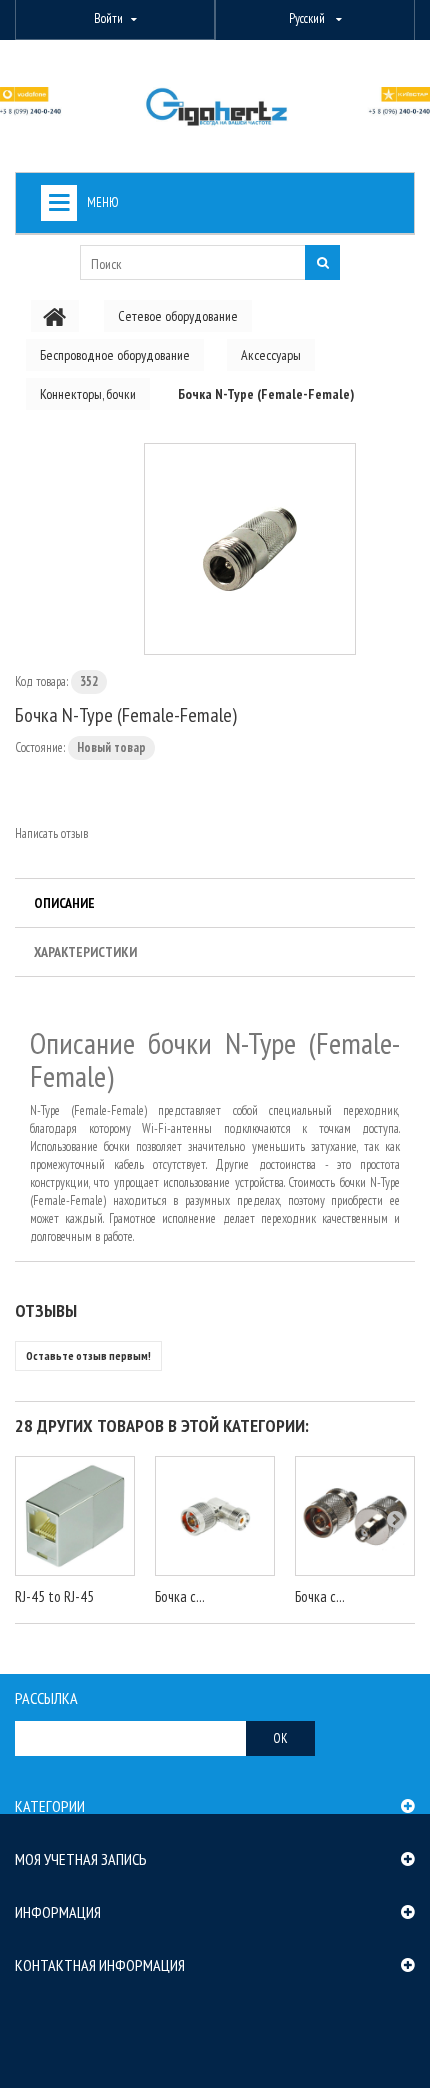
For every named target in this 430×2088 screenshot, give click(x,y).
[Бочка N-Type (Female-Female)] (250, 549)
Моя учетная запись (81, 1859)
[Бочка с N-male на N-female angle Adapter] (215, 1516)
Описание (64, 903)
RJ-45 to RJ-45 (54, 1596)
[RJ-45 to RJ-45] (75, 1516)
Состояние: (40, 747)
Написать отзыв (51, 833)
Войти (108, 18)
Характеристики (85, 952)
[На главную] (55, 316)
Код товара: (41, 681)
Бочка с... (180, 1596)
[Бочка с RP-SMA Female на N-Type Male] (355, 1516)
